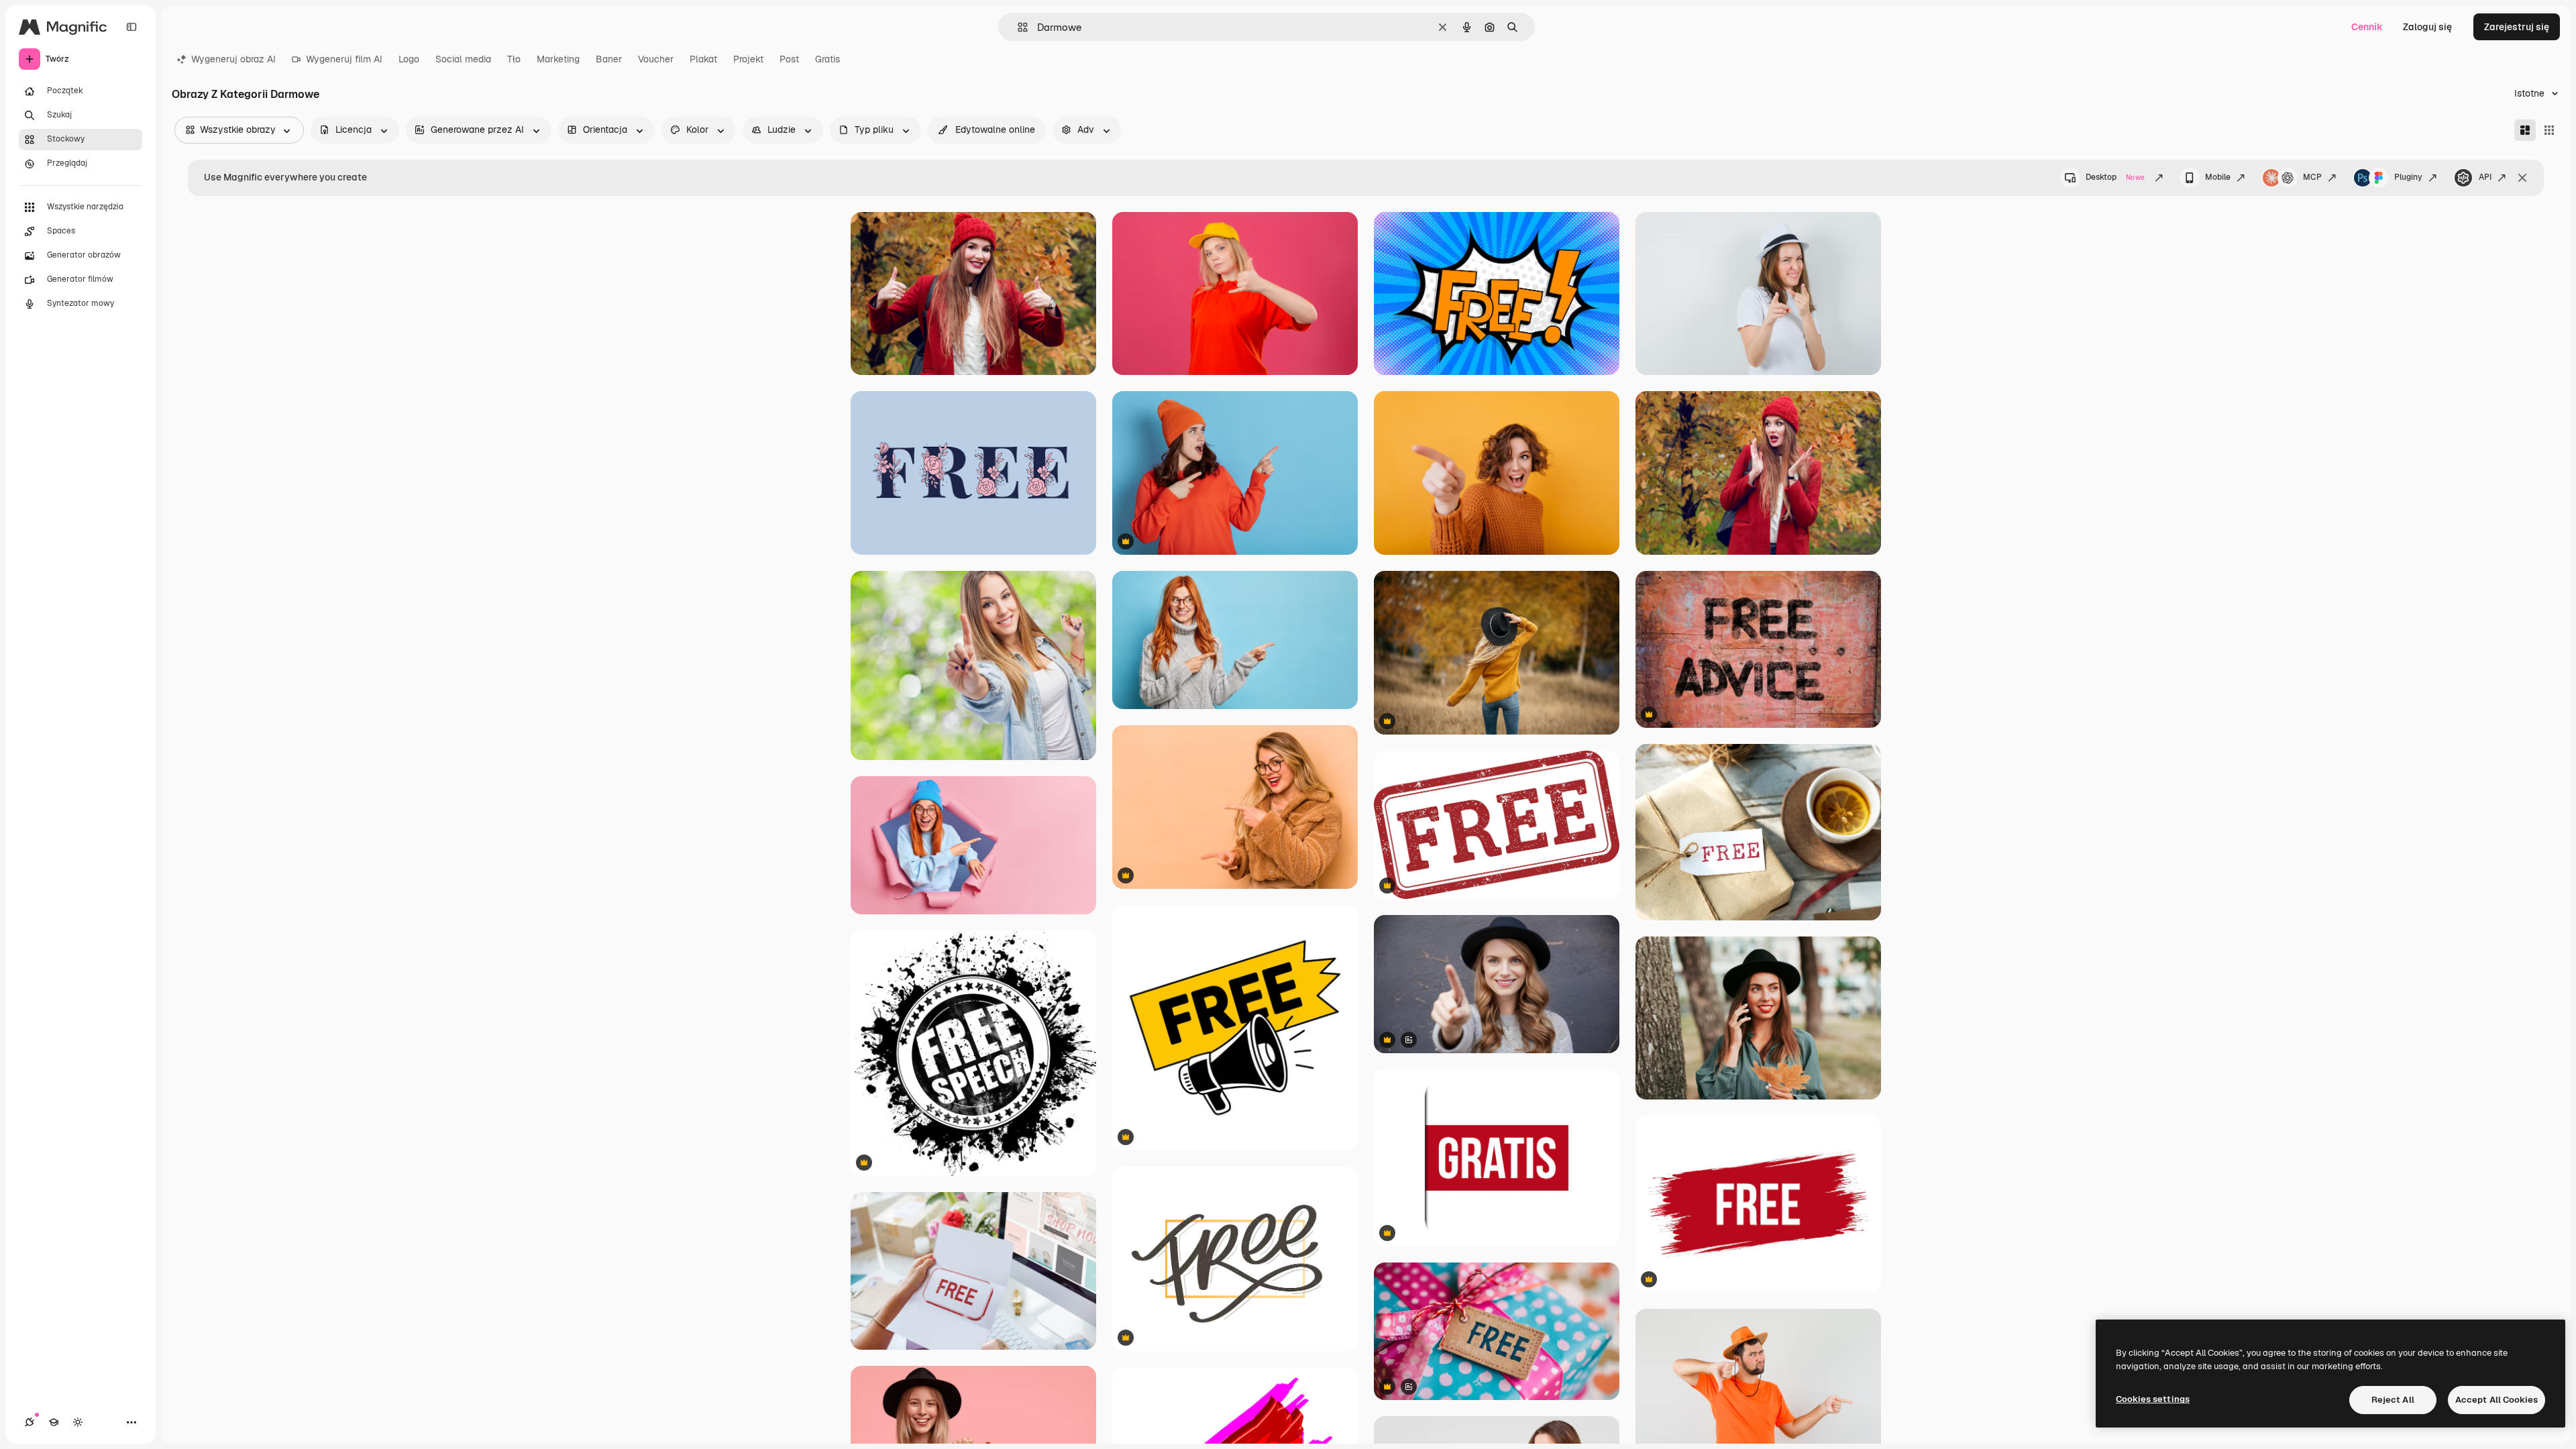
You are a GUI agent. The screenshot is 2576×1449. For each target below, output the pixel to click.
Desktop (2115, 177)
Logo (409, 59)
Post (789, 59)
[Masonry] (2525, 130)
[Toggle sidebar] (131, 27)
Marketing (558, 59)
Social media (463, 59)
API (2485, 177)
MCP (2312, 177)
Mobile (2218, 177)
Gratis (827, 59)
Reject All (2393, 1400)
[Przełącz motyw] (78, 1422)
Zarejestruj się (2517, 27)
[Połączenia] (30, 1422)
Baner (609, 59)
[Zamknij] (2522, 178)
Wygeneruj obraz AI (233, 59)
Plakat (703, 59)
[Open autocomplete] (1017, 27)
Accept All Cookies (2497, 1400)
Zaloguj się (2427, 27)
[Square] (2549, 130)
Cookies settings (2153, 1399)
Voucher (656, 59)
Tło (514, 59)
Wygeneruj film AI (344, 59)
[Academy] (54, 1422)
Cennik (2367, 27)
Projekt (748, 59)
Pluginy (2408, 177)
